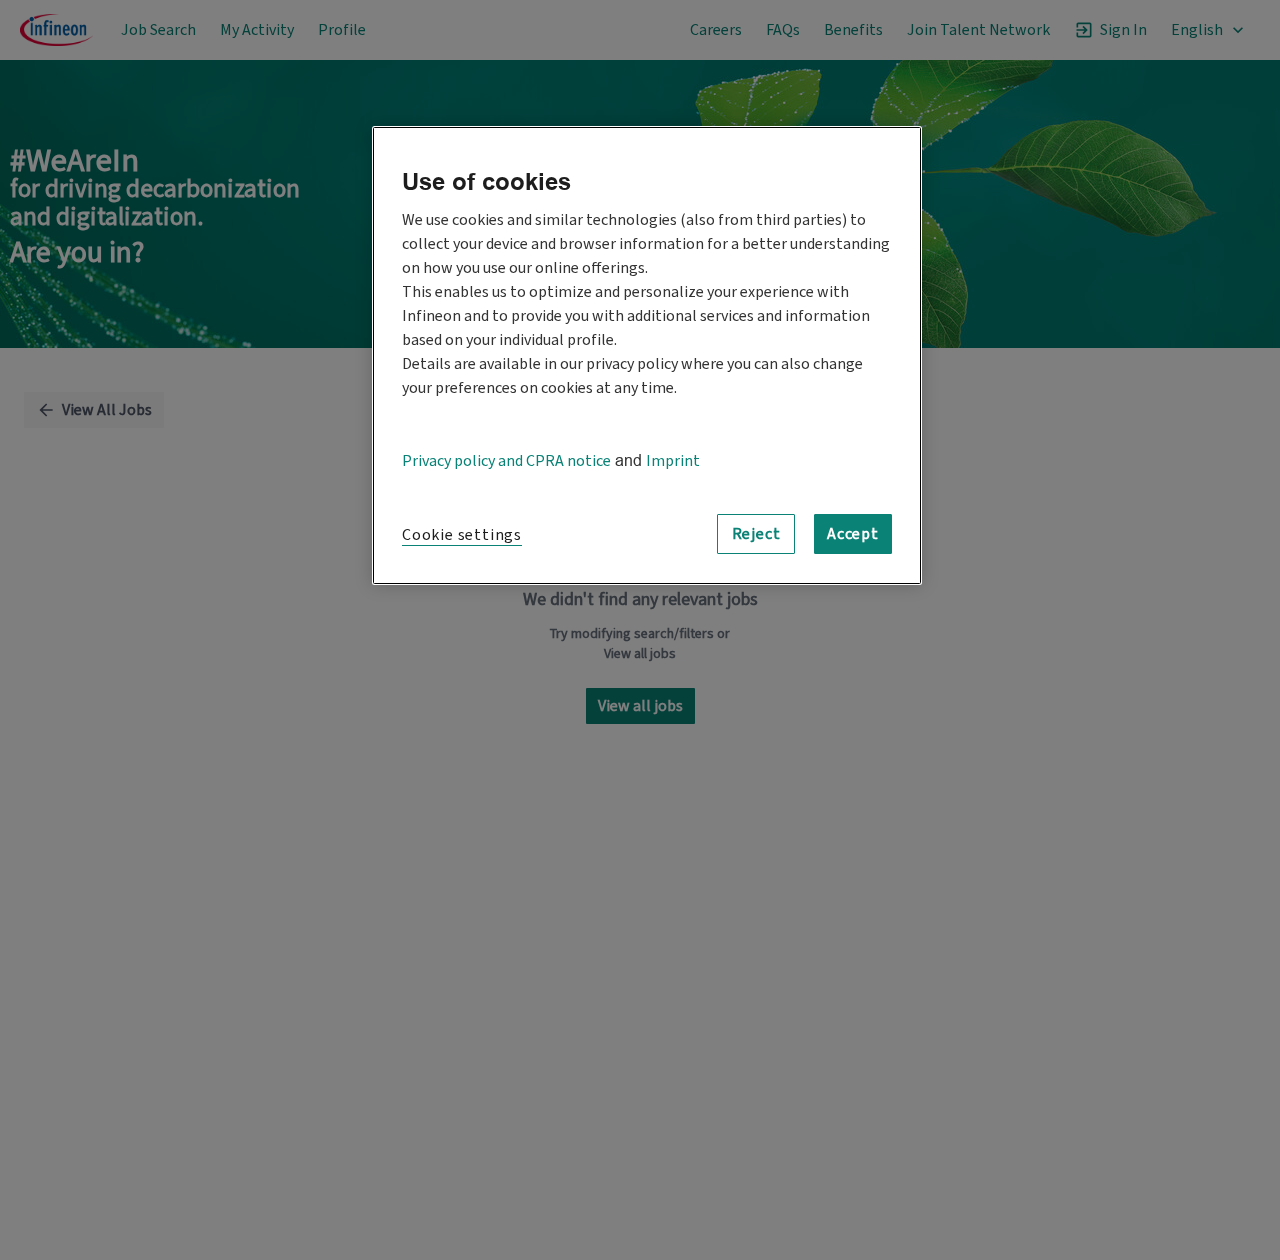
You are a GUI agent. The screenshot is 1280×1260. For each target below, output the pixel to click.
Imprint (673, 461)
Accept (853, 534)
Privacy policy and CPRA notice (506, 461)
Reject (756, 534)
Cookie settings (462, 535)
